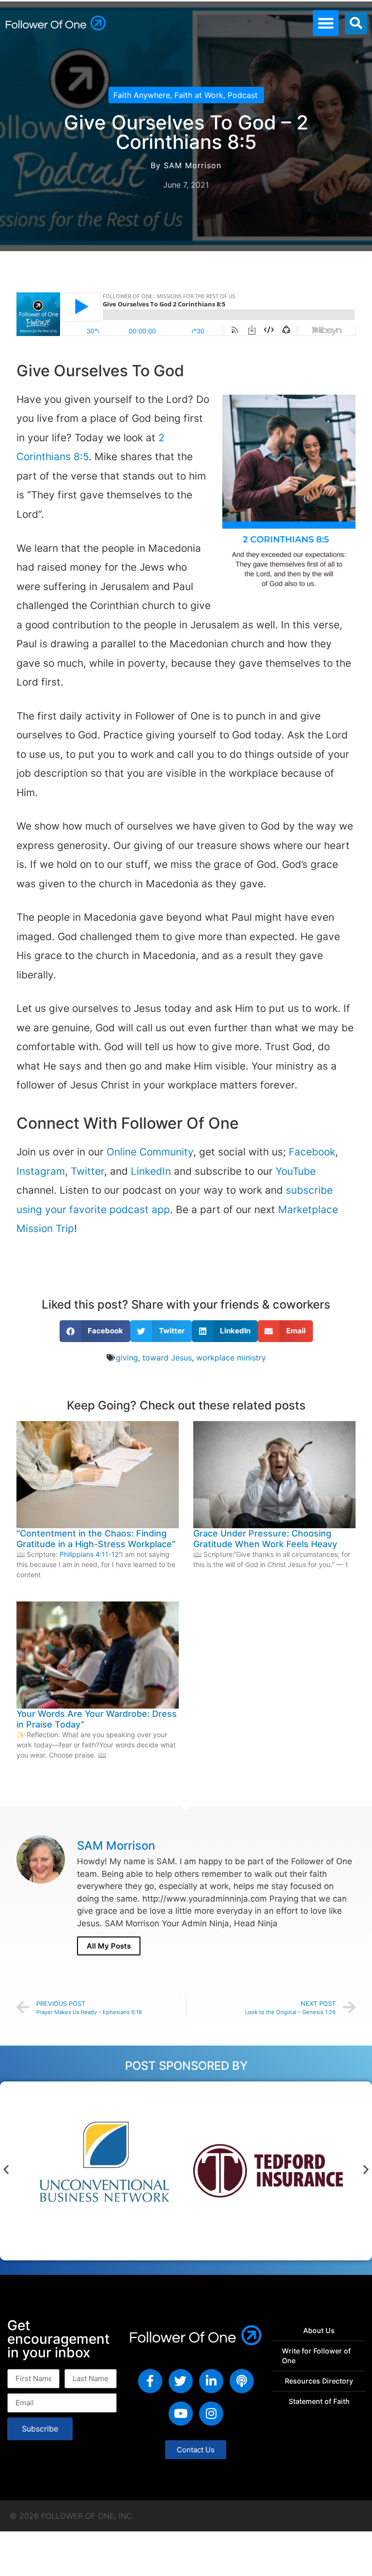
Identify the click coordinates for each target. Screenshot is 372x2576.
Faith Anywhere (142, 95)
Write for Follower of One (316, 2356)
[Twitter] (181, 2381)
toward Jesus (167, 1358)
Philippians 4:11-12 (89, 1554)
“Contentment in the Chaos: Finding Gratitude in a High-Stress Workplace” (96, 1539)
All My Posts (109, 1946)
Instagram (41, 1171)
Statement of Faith (319, 2401)
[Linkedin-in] (211, 2381)
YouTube (296, 1171)
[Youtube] (181, 2414)
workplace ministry (231, 1358)
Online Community (150, 1152)
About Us (319, 2330)
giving (127, 1358)
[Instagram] (211, 2414)
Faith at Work (199, 95)
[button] (326, 23)
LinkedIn (151, 1171)
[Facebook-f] (150, 2381)
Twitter (87, 1171)
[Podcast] (242, 2381)
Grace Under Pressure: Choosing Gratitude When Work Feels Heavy (265, 1539)
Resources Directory (319, 2381)
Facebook (312, 1152)
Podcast (243, 95)
